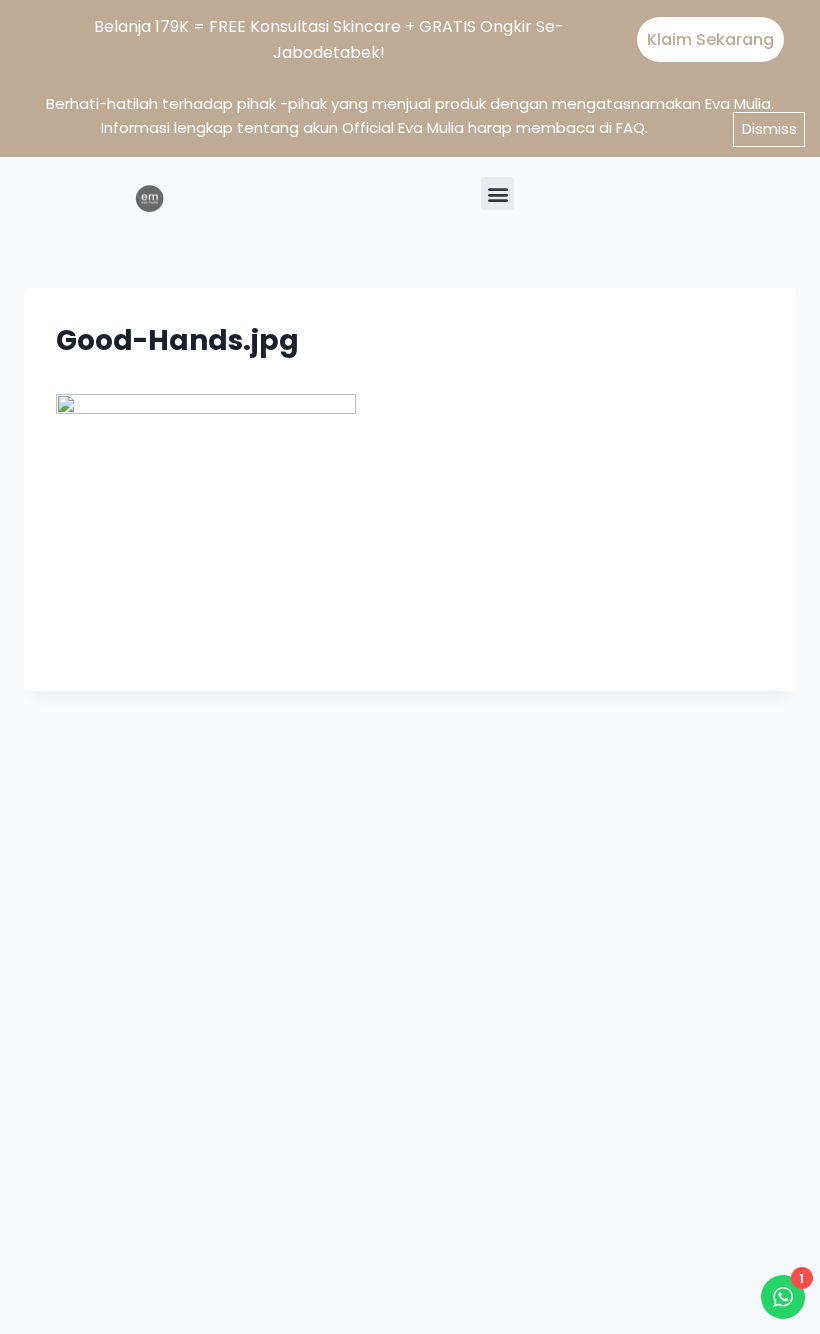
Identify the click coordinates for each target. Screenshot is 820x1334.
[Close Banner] (798, 40)
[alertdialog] (410, 38)
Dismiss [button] (769, 128)
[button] (497, 193)
